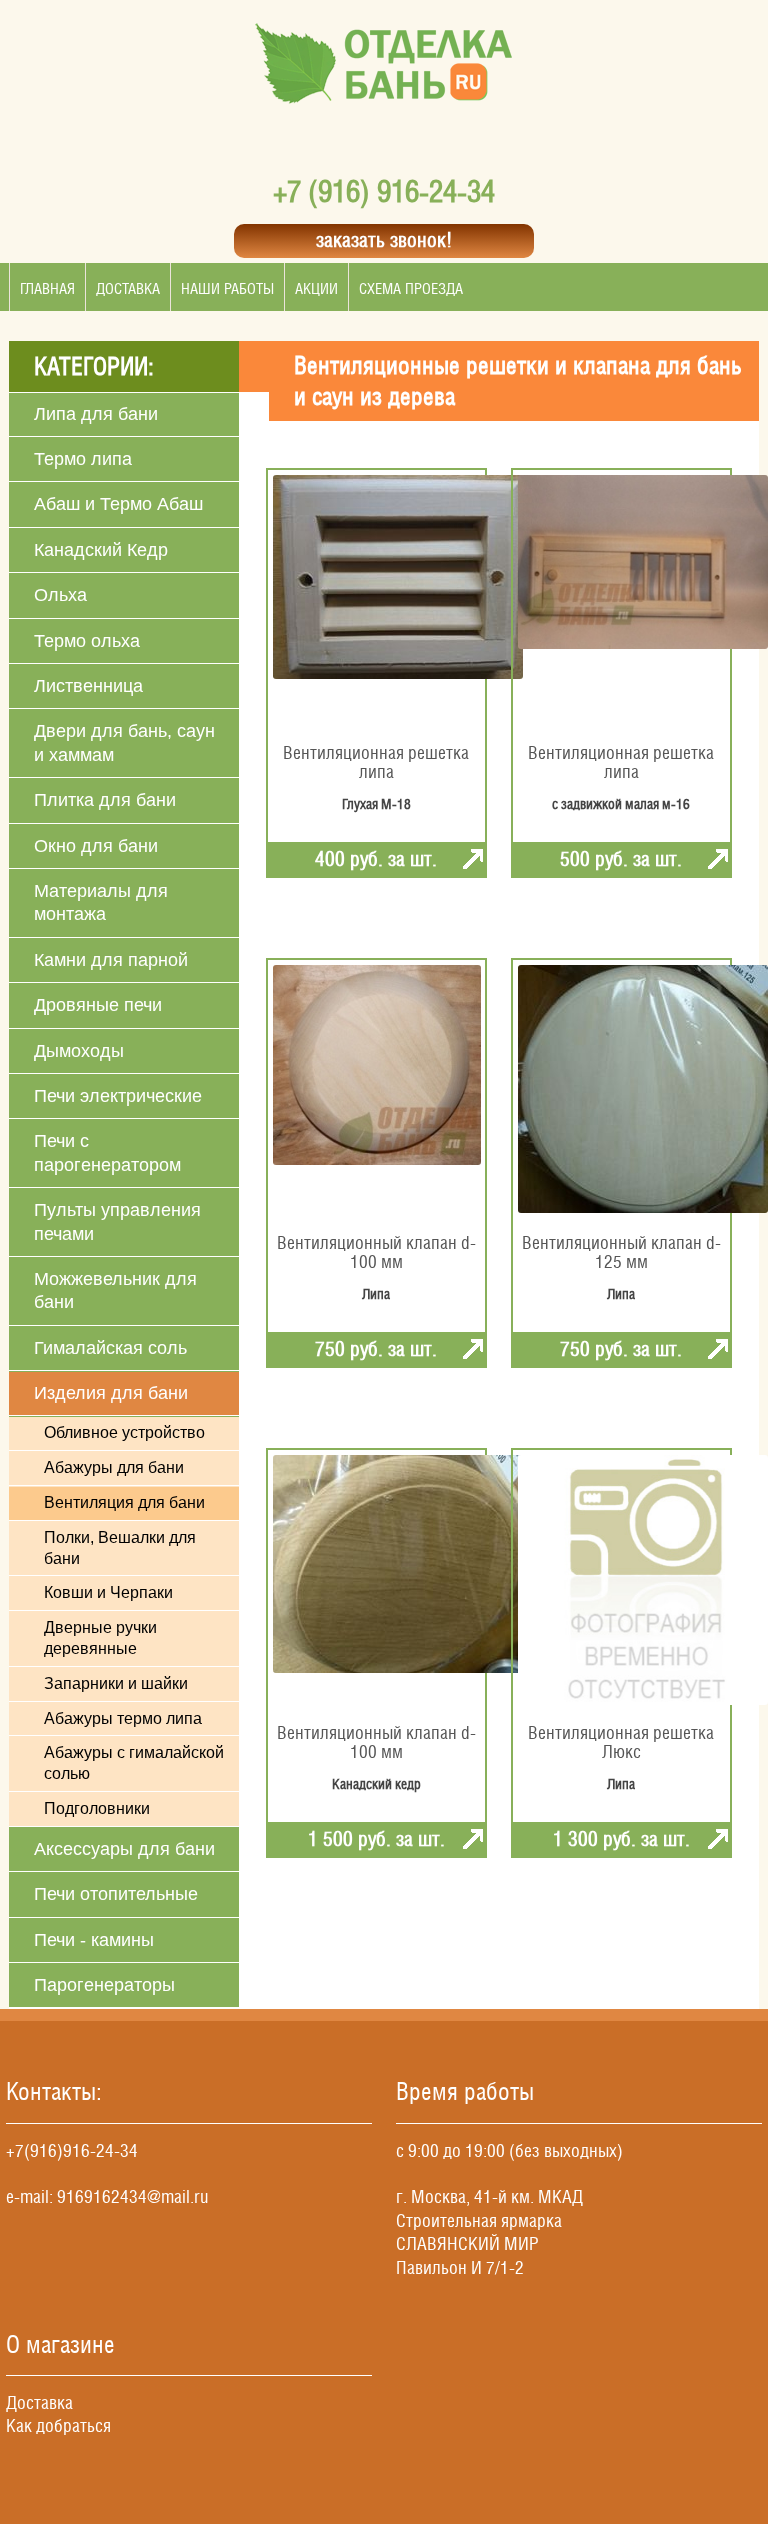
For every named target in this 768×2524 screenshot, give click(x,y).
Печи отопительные (116, 1894)
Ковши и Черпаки (108, 1592)
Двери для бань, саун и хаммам (124, 742)
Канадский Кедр (101, 550)
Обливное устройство (124, 1432)
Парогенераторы (104, 1985)
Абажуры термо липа (123, 1718)
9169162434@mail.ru (133, 2196)
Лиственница (88, 686)
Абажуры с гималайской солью (134, 1763)
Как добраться (58, 2425)
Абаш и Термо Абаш (118, 504)
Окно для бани (96, 846)
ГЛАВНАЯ (47, 288)
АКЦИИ (316, 288)
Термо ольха (87, 641)
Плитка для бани (105, 800)
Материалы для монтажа (101, 902)
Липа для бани (96, 414)
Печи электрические (118, 1096)
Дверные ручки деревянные (100, 1638)
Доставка (39, 2402)
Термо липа (83, 459)
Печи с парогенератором (107, 1152)
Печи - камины (94, 1940)
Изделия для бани (111, 1393)
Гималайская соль (110, 1348)
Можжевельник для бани (115, 1290)
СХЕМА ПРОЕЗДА (411, 288)
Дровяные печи (98, 1005)
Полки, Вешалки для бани (120, 1548)
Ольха (60, 595)
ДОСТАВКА (128, 288)
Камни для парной (111, 960)
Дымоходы (79, 1051)
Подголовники (97, 1808)
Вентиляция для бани (124, 1502)
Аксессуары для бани (124, 1849)
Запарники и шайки (116, 1683)
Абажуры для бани (114, 1467)
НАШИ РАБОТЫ (227, 288)
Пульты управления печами (117, 1221)
